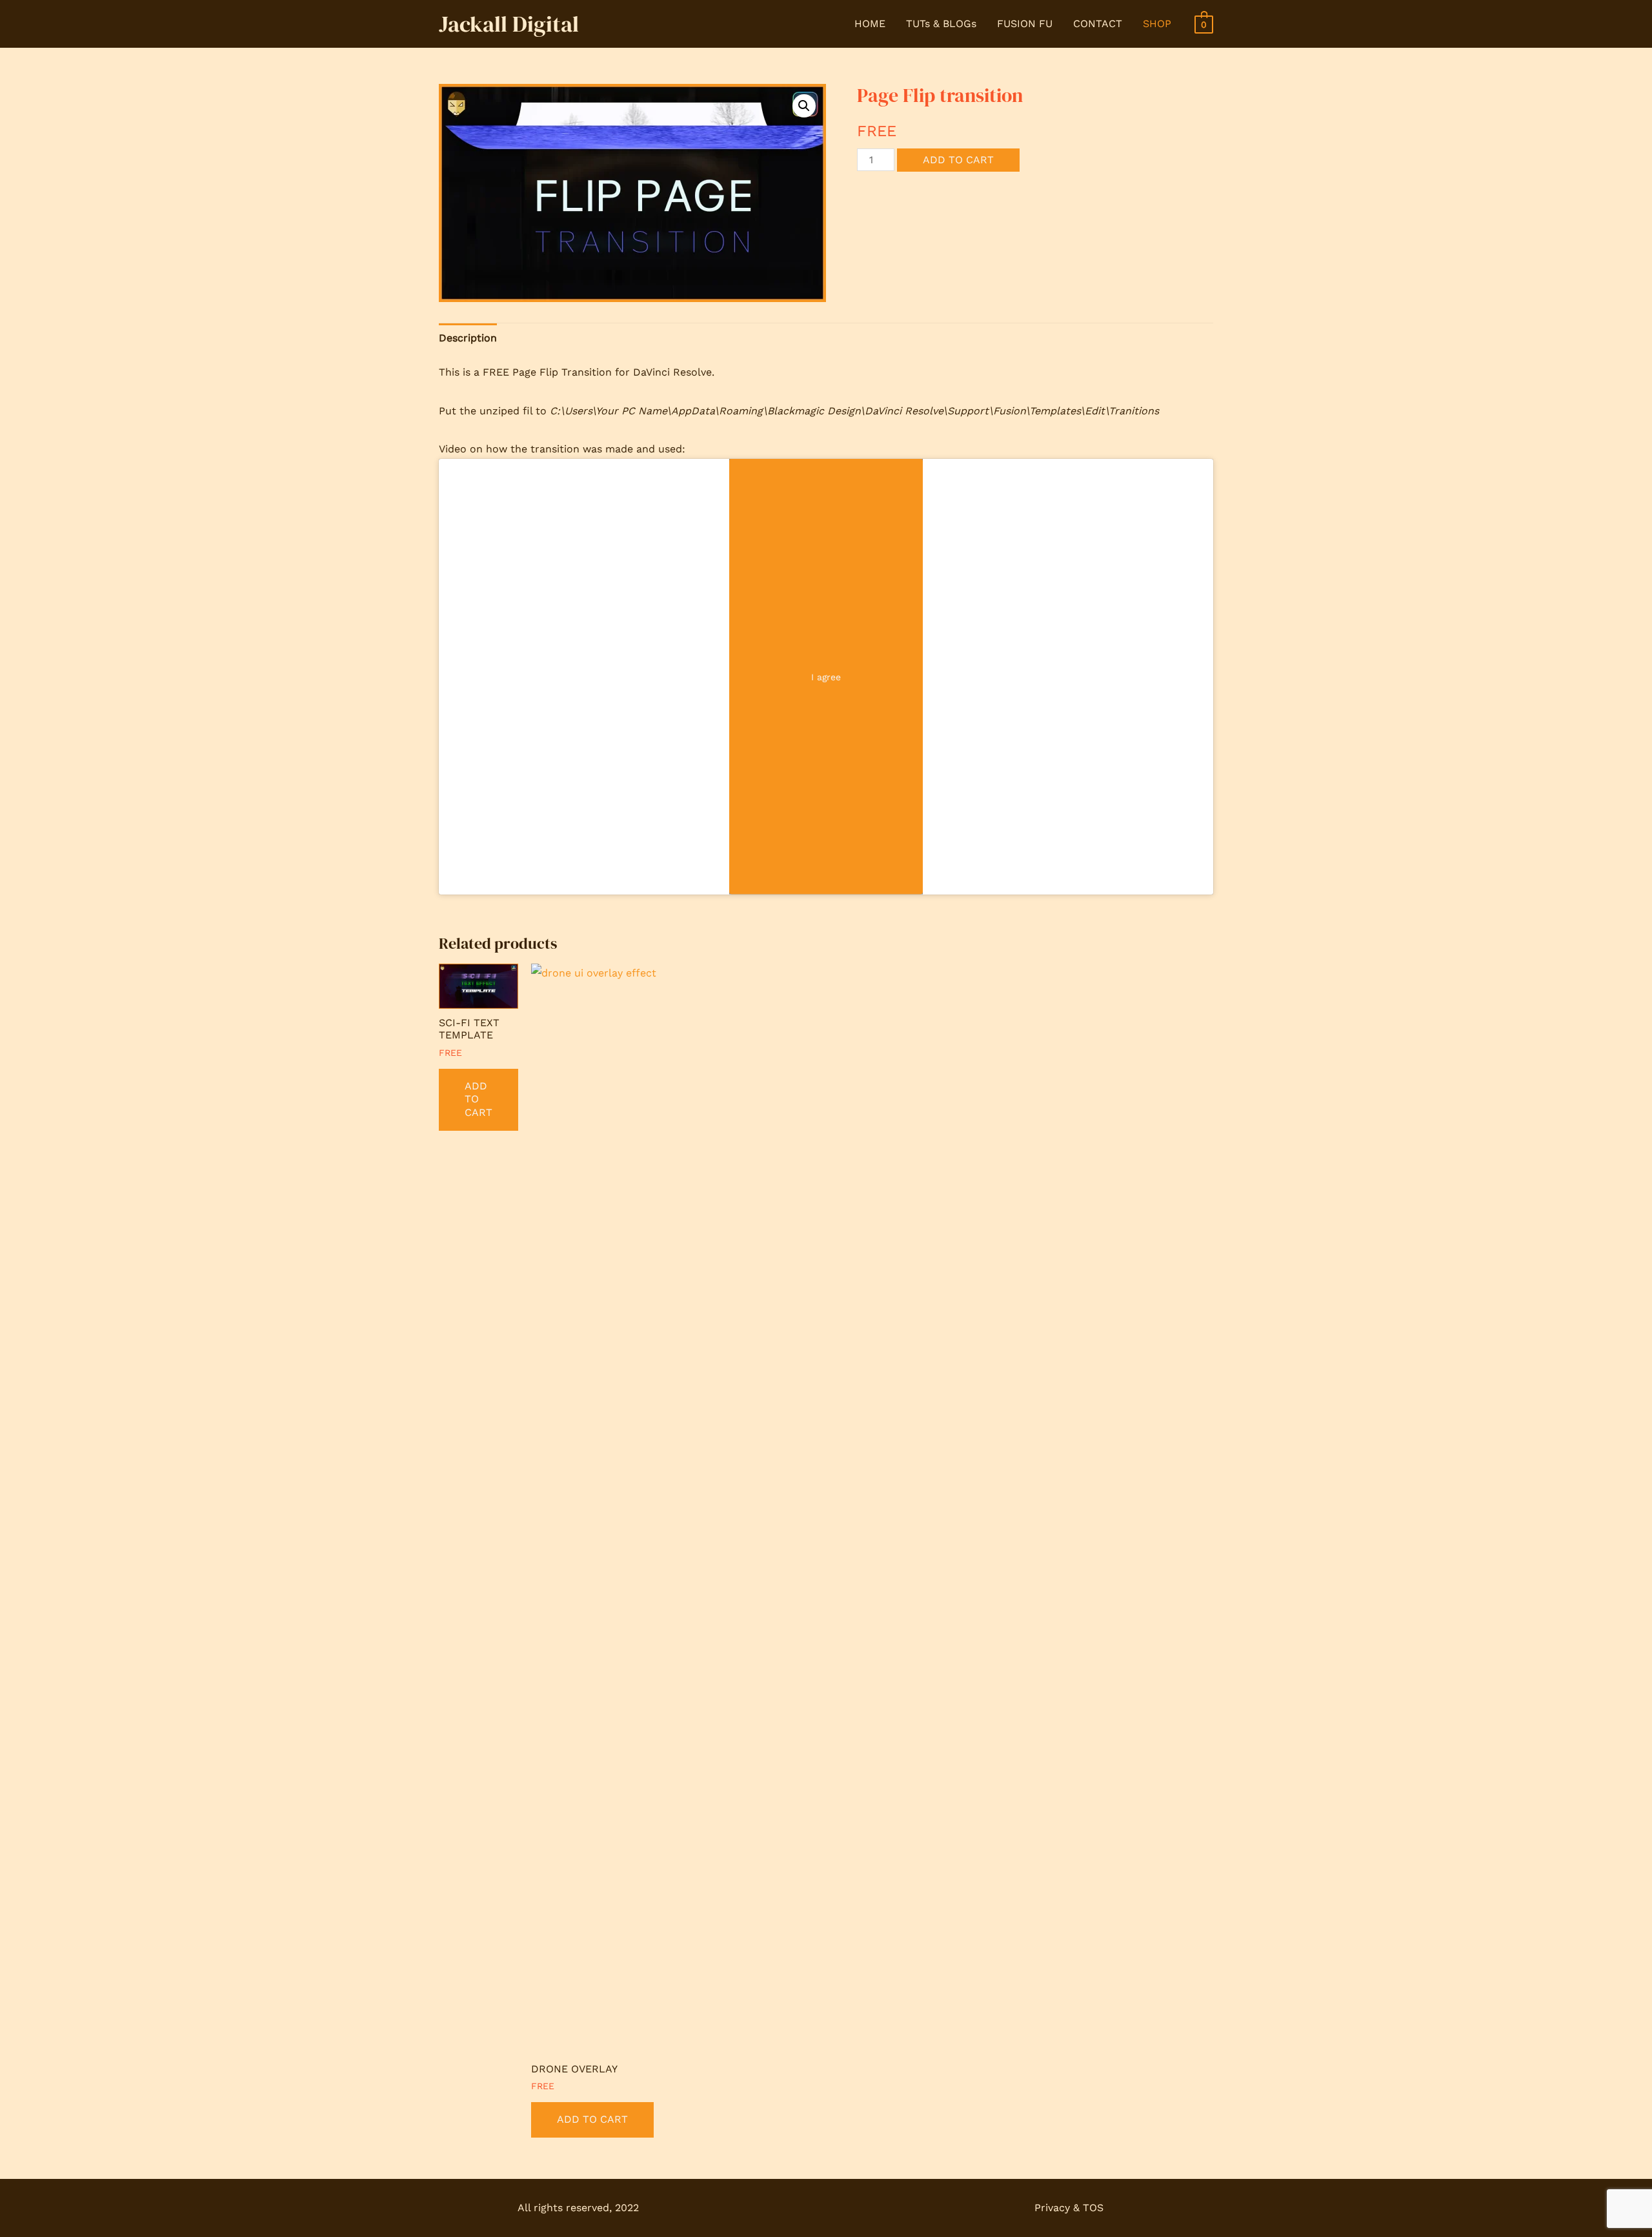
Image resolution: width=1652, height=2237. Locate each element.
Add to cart (958, 160)
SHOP (1157, 24)
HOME (870, 24)
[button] (804, 106)
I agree (826, 676)
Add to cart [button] (478, 1099)
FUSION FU (1025, 24)
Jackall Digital (509, 24)
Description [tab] (468, 338)
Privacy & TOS (1069, 2208)
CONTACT (1098, 24)
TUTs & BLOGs (941, 24)
